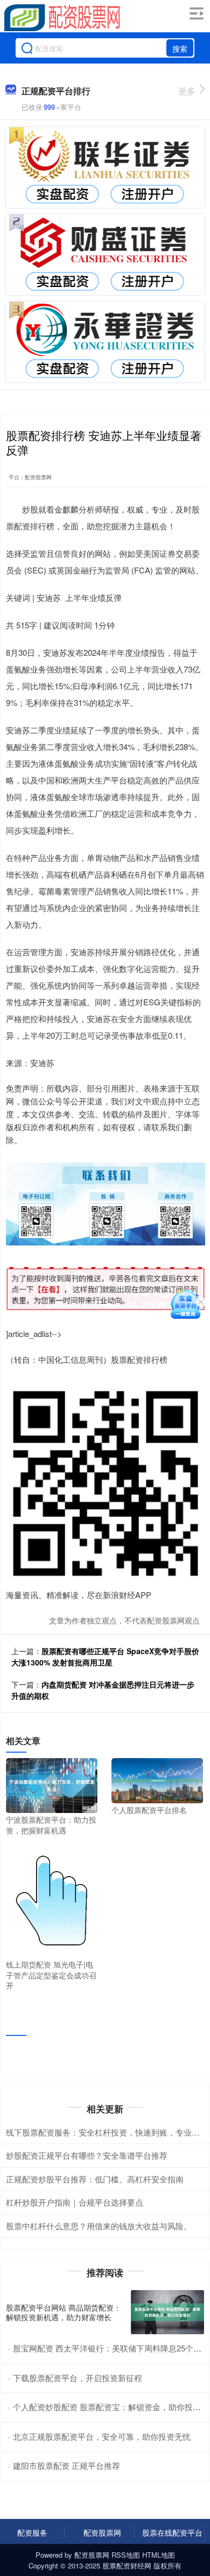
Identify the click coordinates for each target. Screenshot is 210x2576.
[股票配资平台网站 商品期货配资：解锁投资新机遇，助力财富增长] (167, 2312)
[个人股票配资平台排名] (157, 1780)
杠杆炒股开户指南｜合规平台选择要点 (75, 2202)
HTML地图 (159, 2555)
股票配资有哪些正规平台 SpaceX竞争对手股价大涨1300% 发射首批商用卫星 (105, 1657)
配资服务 (32, 2532)
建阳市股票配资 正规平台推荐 (66, 2465)
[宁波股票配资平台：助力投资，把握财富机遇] (52, 1784)
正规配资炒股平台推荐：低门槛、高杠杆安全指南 (95, 2179)
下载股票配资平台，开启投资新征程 (78, 2378)
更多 (187, 91)
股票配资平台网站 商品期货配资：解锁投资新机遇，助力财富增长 (64, 2312)
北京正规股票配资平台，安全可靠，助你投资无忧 (102, 2436)
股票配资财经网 (127, 2565)
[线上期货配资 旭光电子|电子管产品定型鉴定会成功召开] (52, 1899)
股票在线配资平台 (172, 2532)
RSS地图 (126, 2555)
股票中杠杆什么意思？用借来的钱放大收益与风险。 (99, 2226)
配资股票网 (102, 2532)
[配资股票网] (62, 18)
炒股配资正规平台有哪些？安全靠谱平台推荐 (87, 2155)
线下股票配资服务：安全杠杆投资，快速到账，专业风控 (107, 2132)
